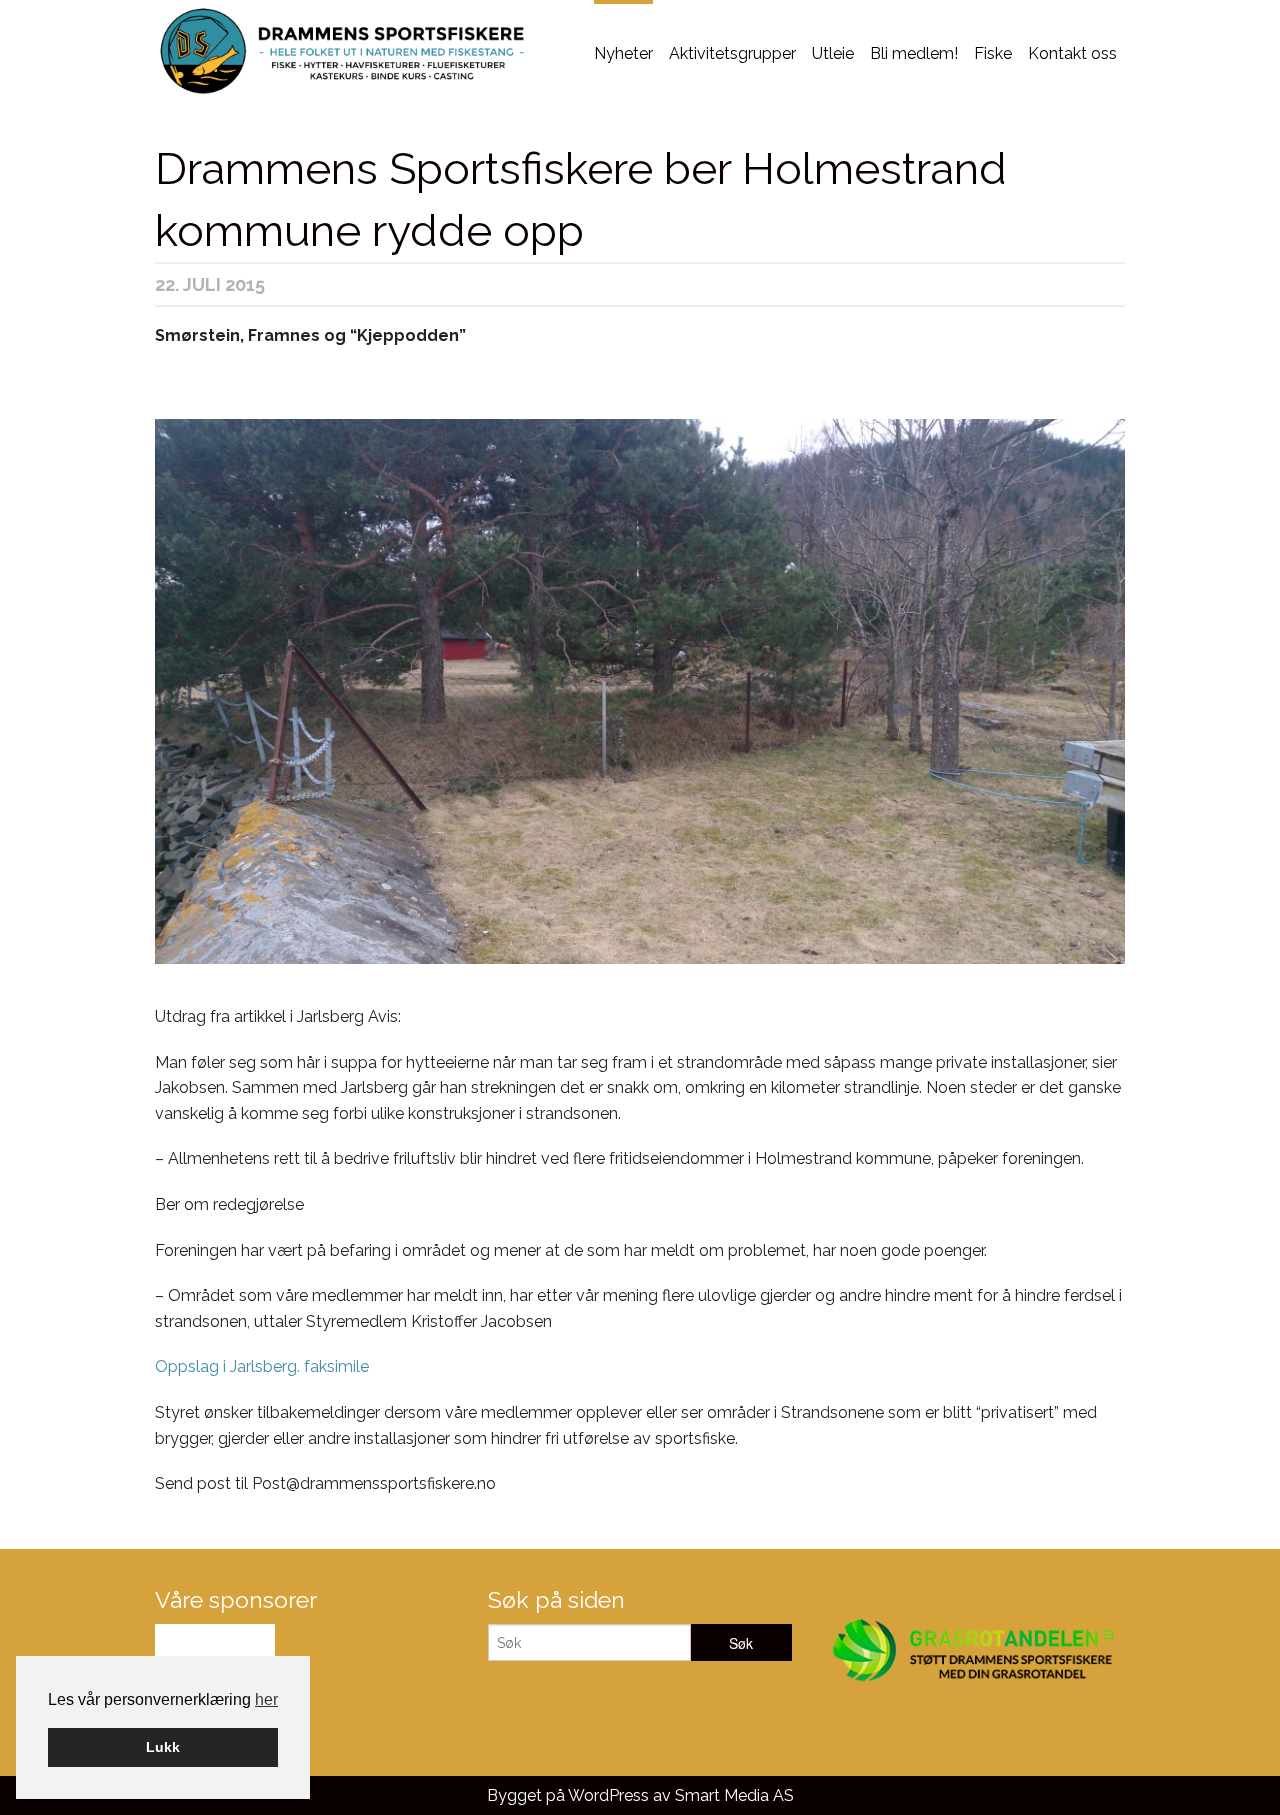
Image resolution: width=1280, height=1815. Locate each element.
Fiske (993, 53)
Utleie (833, 53)
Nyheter (623, 53)
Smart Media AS (734, 1795)
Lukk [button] (163, 1747)
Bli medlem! (914, 53)
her (266, 1699)
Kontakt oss (1072, 53)
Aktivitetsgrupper (732, 53)
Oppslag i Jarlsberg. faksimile (262, 1366)
